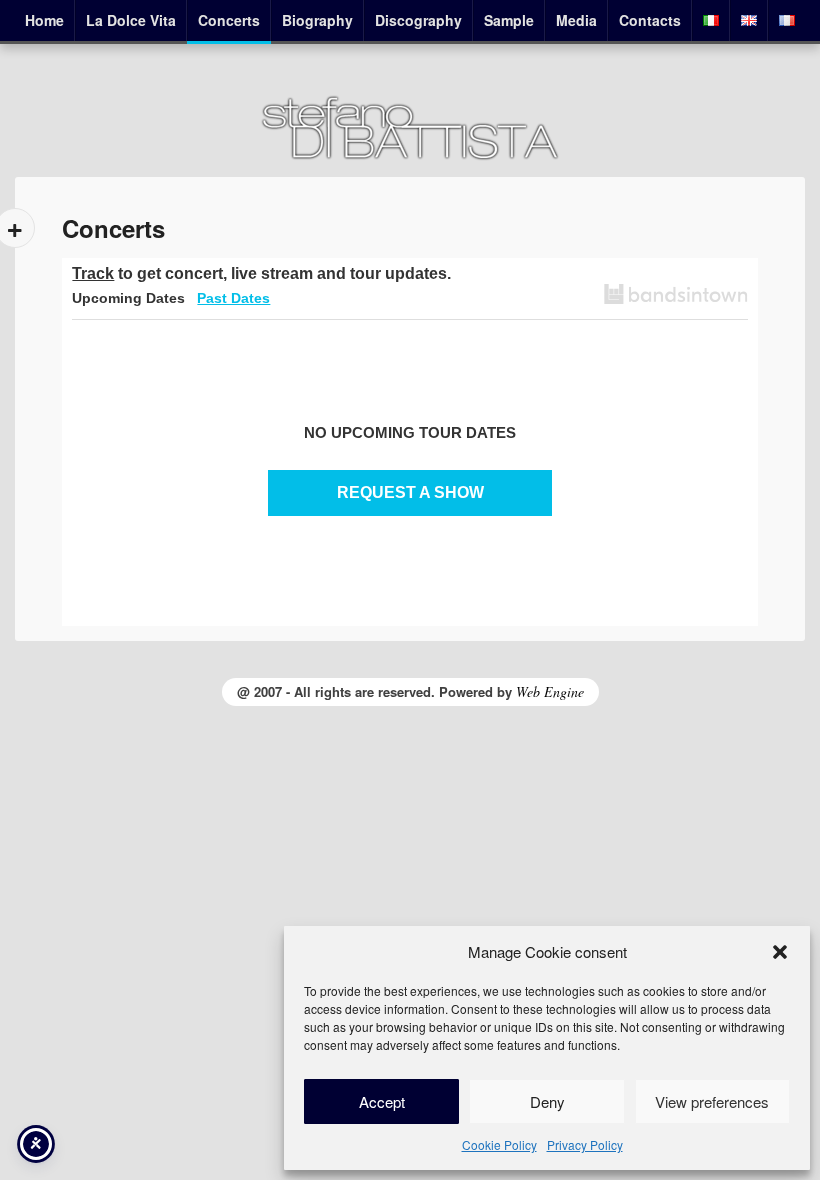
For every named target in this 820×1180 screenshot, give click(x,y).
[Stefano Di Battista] (410, 156)
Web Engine (550, 691)
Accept (382, 1101)
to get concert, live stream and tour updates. (261, 273)
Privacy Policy (585, 1144)
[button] (780, 952)
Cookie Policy (499, 1144)
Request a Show (410, 492)
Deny (547, 1101)
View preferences (712, 1101)
